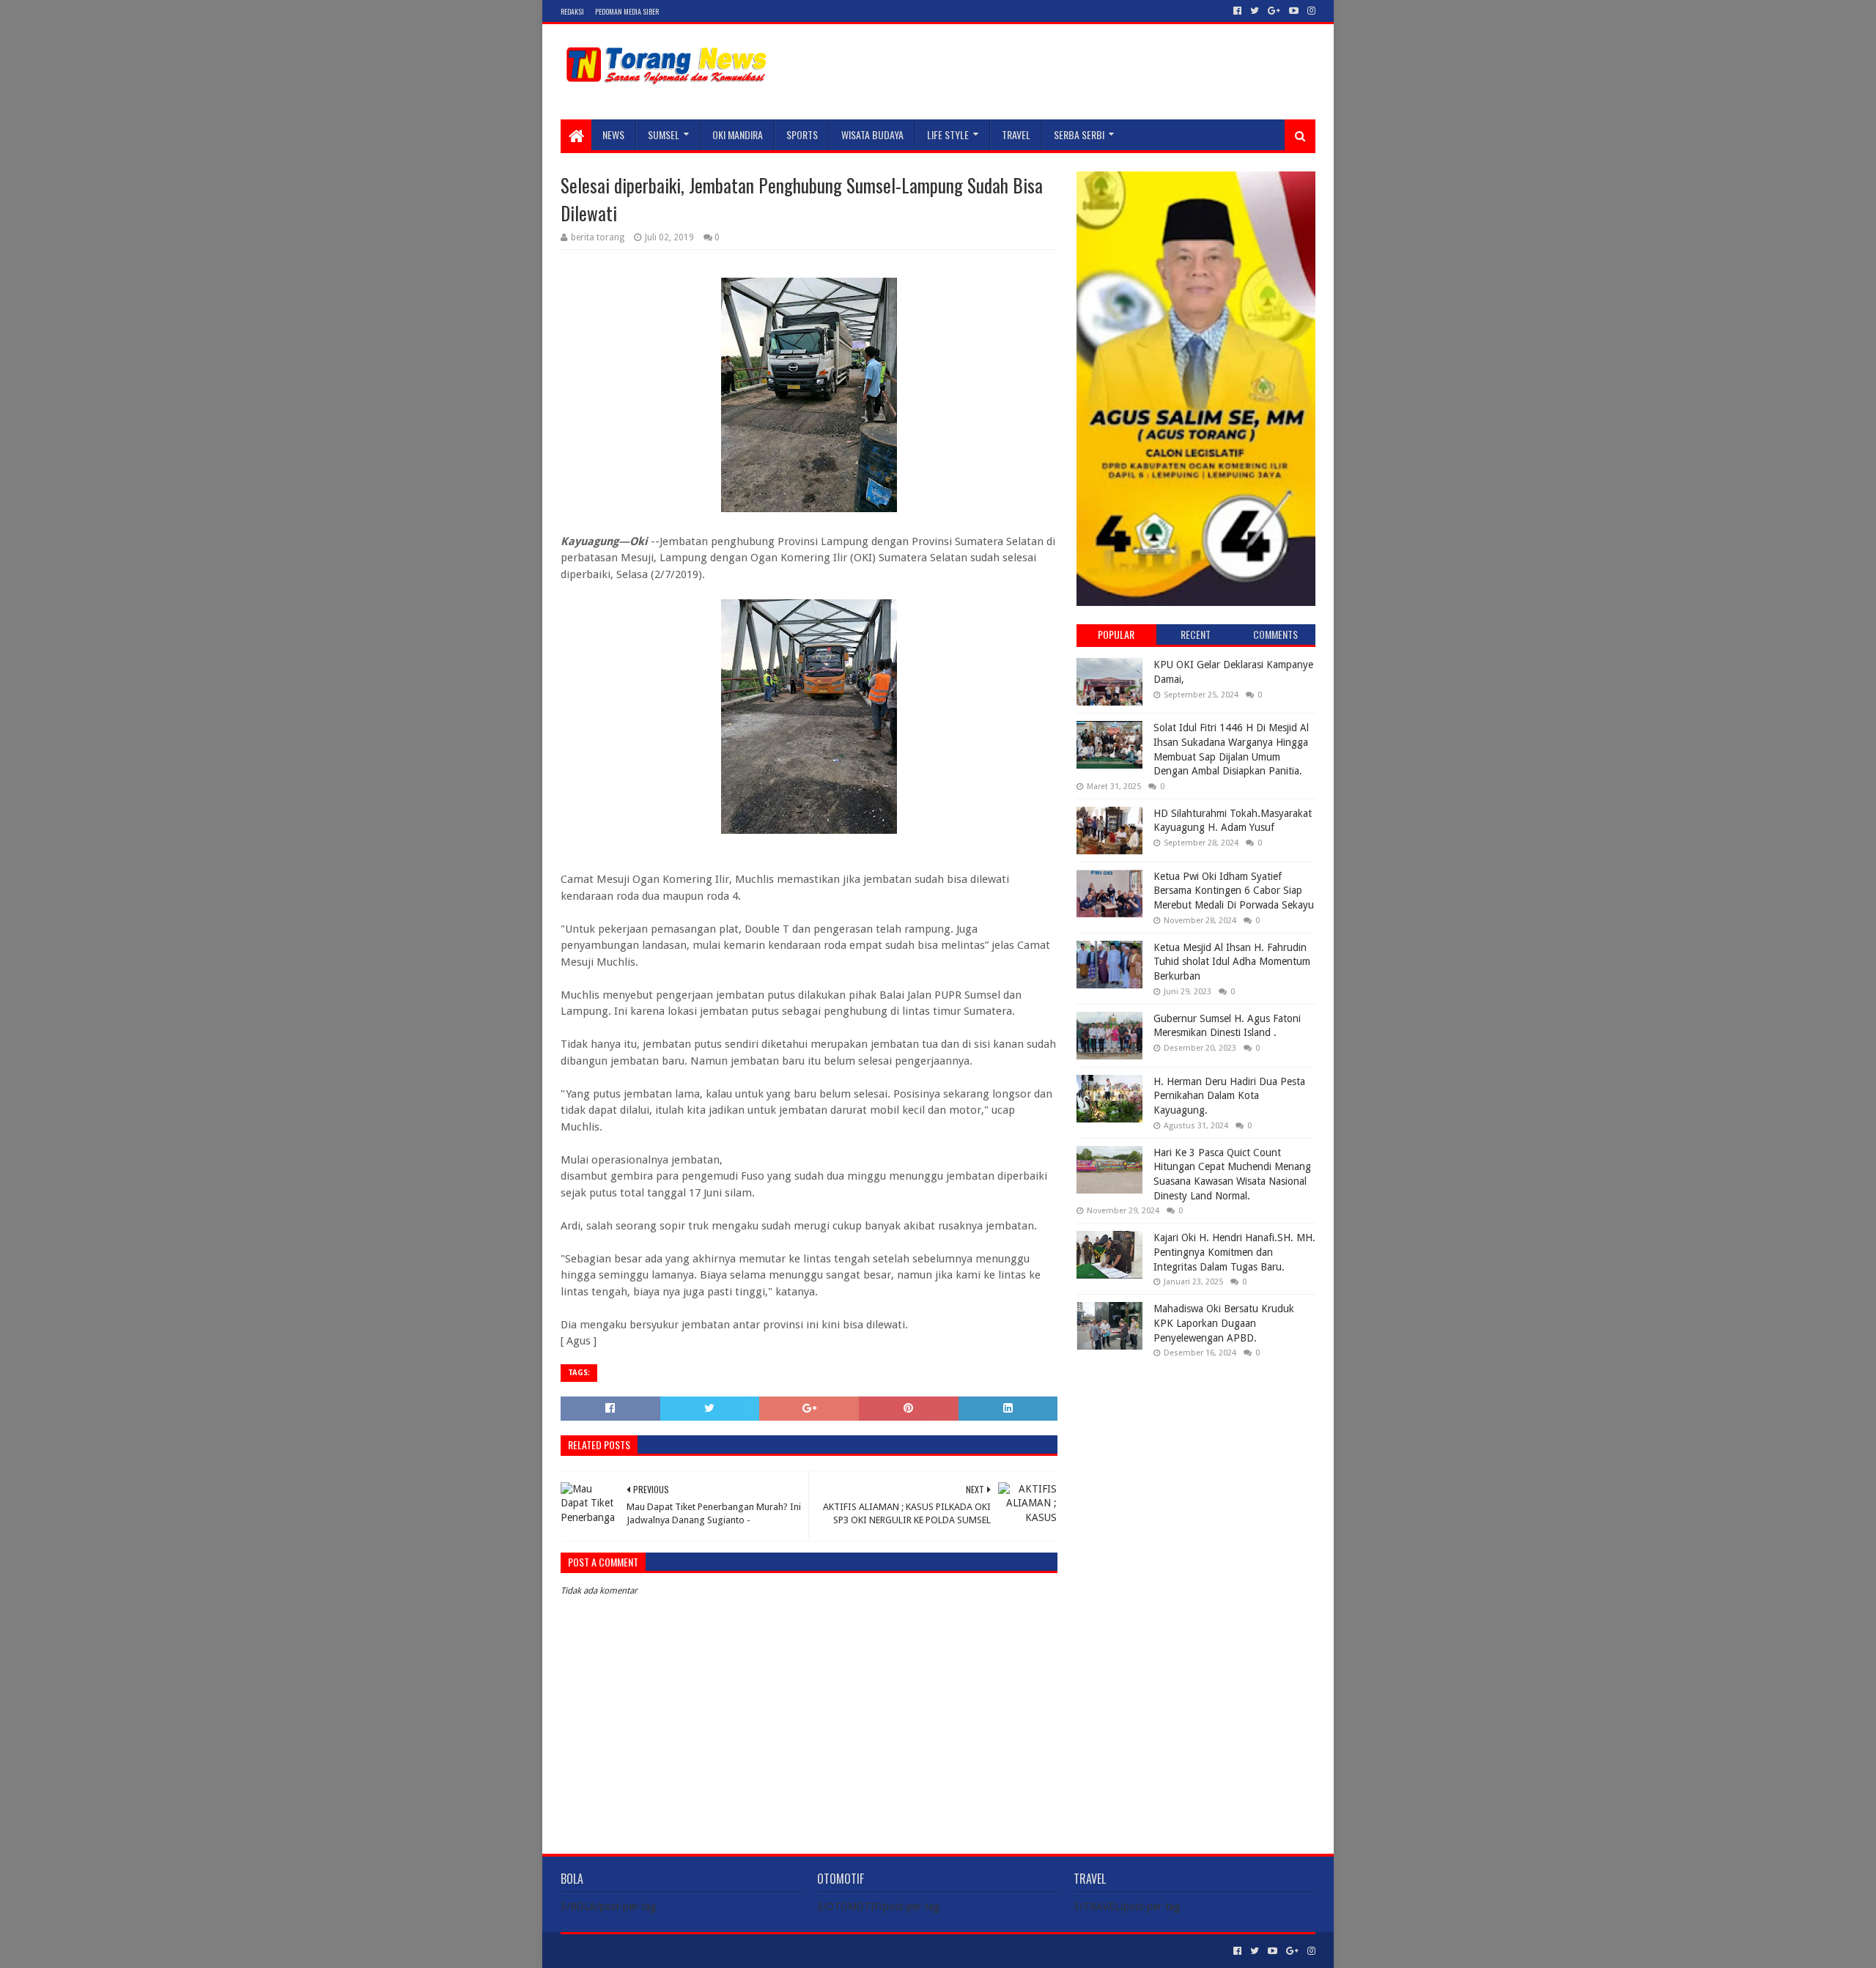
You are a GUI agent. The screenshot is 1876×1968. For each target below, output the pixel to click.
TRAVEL (1016, 134)
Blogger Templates (726, 1951)
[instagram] (1310, 11)
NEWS (613, 134)
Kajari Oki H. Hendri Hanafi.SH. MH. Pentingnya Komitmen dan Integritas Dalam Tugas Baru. (1234, 1252)
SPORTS (802, 134)
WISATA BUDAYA (872, 134)
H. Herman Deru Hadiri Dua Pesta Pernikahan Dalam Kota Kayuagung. (1229, 1096)
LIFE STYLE (948, 134)
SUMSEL (664, 134)
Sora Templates (642, 1951)
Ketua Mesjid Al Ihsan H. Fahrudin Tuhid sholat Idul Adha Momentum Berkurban (1232, 962)
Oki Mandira (738, 134)
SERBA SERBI (1079, 134)
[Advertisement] (1196, 1464)
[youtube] (1294, 11)
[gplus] (1274, 11)
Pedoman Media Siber (627, 11)
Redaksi (572, 11)
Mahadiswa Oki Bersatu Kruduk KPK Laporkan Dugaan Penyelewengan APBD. (1224, 1323)
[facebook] (1237, 11)
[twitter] (1255, 11)
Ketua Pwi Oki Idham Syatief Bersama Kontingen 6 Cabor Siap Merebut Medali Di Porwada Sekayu (1234, 891)
